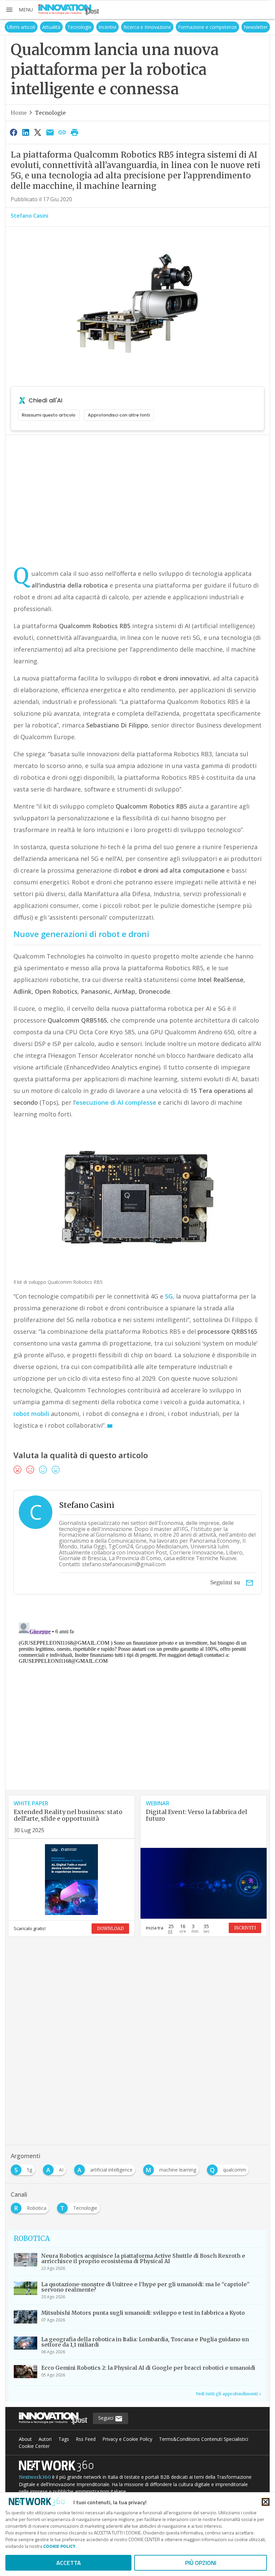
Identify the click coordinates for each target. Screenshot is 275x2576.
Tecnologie (79, 27)
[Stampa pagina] (74, 132)
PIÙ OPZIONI (201, 2563)
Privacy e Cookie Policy (127, 2439)
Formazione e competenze (207, 27)
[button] (19, 10)
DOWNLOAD (110, 1929)
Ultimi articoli (21, 27)
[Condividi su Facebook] (13, 132)
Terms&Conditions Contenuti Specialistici (204, 2439)
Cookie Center (34, 2446)
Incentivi (107, 27)
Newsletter (256, 27)
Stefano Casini (30, 216)
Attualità (51, 27)
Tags (64, 2439)
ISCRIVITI (245, 1928)
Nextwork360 (35, 2477)
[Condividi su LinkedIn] (25, 132)
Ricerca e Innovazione (147, 27)
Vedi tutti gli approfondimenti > (229, 2394)
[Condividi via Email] (50, 132)
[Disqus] (137, 1704)
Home (19, 113)
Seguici (106, 2418)
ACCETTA (69, 2563)
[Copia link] (62, 132)
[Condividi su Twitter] (38, 132)
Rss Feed (86, 2439)
